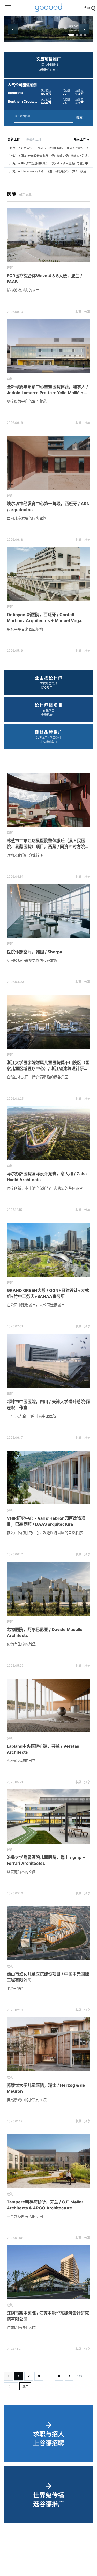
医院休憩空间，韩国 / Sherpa (34, 952)
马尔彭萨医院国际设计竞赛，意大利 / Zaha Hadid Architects (47, 1177)
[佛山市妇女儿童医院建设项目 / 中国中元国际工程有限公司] (48, 1933)
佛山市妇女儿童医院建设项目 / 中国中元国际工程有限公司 (48, 1977)
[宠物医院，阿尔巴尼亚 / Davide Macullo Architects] (48, 1588)
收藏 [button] (78, 312)
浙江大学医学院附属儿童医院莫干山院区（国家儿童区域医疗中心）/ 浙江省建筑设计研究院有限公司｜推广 (48, 1066)
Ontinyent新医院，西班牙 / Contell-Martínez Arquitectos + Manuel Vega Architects (44, 618)
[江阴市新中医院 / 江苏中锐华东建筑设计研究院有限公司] (48, 2272)
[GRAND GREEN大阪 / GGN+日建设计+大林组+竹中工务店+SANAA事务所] (48, 1250)
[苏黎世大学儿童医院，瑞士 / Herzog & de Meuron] (48, 2044)
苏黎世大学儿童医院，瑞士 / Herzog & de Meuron (46, 2088)
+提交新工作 (33, 139)
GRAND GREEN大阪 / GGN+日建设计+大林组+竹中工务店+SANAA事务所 (48, 1293)
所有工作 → (82, 139)
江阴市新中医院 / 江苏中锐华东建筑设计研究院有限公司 (48, 2316)
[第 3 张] (81, 35)
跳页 (25, 2386)
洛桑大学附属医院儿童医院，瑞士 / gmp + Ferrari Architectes (46, 1860)
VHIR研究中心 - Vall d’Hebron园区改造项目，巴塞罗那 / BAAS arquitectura (46, 1521)
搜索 (79, 118)
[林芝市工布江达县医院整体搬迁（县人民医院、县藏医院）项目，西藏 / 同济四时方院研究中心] (48, 800)
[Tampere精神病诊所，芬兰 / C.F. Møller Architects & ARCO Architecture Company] (48, 2161)
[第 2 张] (77, 35)
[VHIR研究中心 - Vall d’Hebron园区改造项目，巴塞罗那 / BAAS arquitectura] (48, 1478)
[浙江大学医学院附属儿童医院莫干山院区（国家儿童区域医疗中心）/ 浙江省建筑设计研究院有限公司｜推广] (48, 1022)
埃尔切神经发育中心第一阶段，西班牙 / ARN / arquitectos (48, 507)
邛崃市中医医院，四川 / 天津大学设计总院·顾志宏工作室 (48, 1405)
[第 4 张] (85, 35)
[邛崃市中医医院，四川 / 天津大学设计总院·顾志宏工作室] (48, 1361)
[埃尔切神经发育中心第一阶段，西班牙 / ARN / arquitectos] (48, 463)
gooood (49, 8)
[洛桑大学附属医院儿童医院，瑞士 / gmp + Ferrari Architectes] (48, 1816)
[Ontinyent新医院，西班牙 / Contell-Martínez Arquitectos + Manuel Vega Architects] (48, 574)
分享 (87, 312)
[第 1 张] (71, 35)
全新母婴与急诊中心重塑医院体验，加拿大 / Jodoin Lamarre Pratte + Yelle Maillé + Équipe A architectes (47, 390)
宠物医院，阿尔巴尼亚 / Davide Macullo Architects (45, 1632)
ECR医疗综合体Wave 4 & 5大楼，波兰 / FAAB (44, 279)
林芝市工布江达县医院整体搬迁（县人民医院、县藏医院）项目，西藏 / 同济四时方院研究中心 (48, 844)
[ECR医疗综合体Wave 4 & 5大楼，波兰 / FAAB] (48, 235)
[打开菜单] (8, 8)
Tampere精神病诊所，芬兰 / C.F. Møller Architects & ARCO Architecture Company (45, 2205)
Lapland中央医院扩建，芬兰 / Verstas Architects (43, 1749)
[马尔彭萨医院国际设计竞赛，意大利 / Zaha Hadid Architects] (48, 1133)
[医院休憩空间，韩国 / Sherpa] (48, 911)
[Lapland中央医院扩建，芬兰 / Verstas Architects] (48, 1705)
